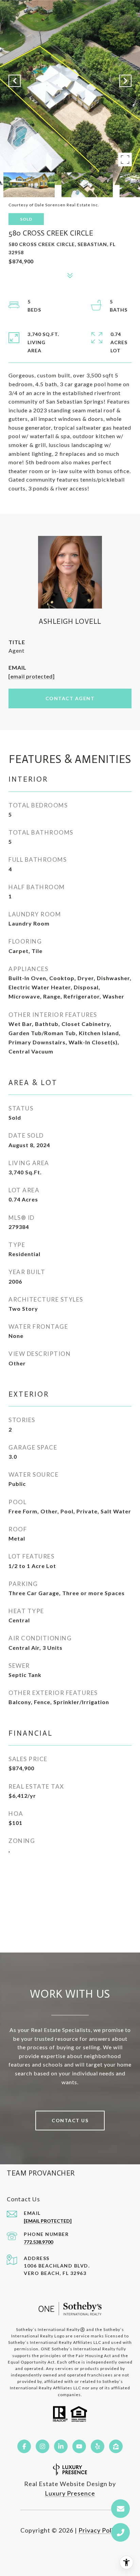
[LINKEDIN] (61, 2446)
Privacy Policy (99, 2530)
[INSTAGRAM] (42, 2446)
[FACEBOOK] (24, 2446)
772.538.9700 (38, 2242)
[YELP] (98, 2446)
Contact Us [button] (70, 2120)
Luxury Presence (70, 2493)
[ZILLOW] (116, 2446)
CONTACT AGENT (70, 698)
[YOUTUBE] (79, 2446)
